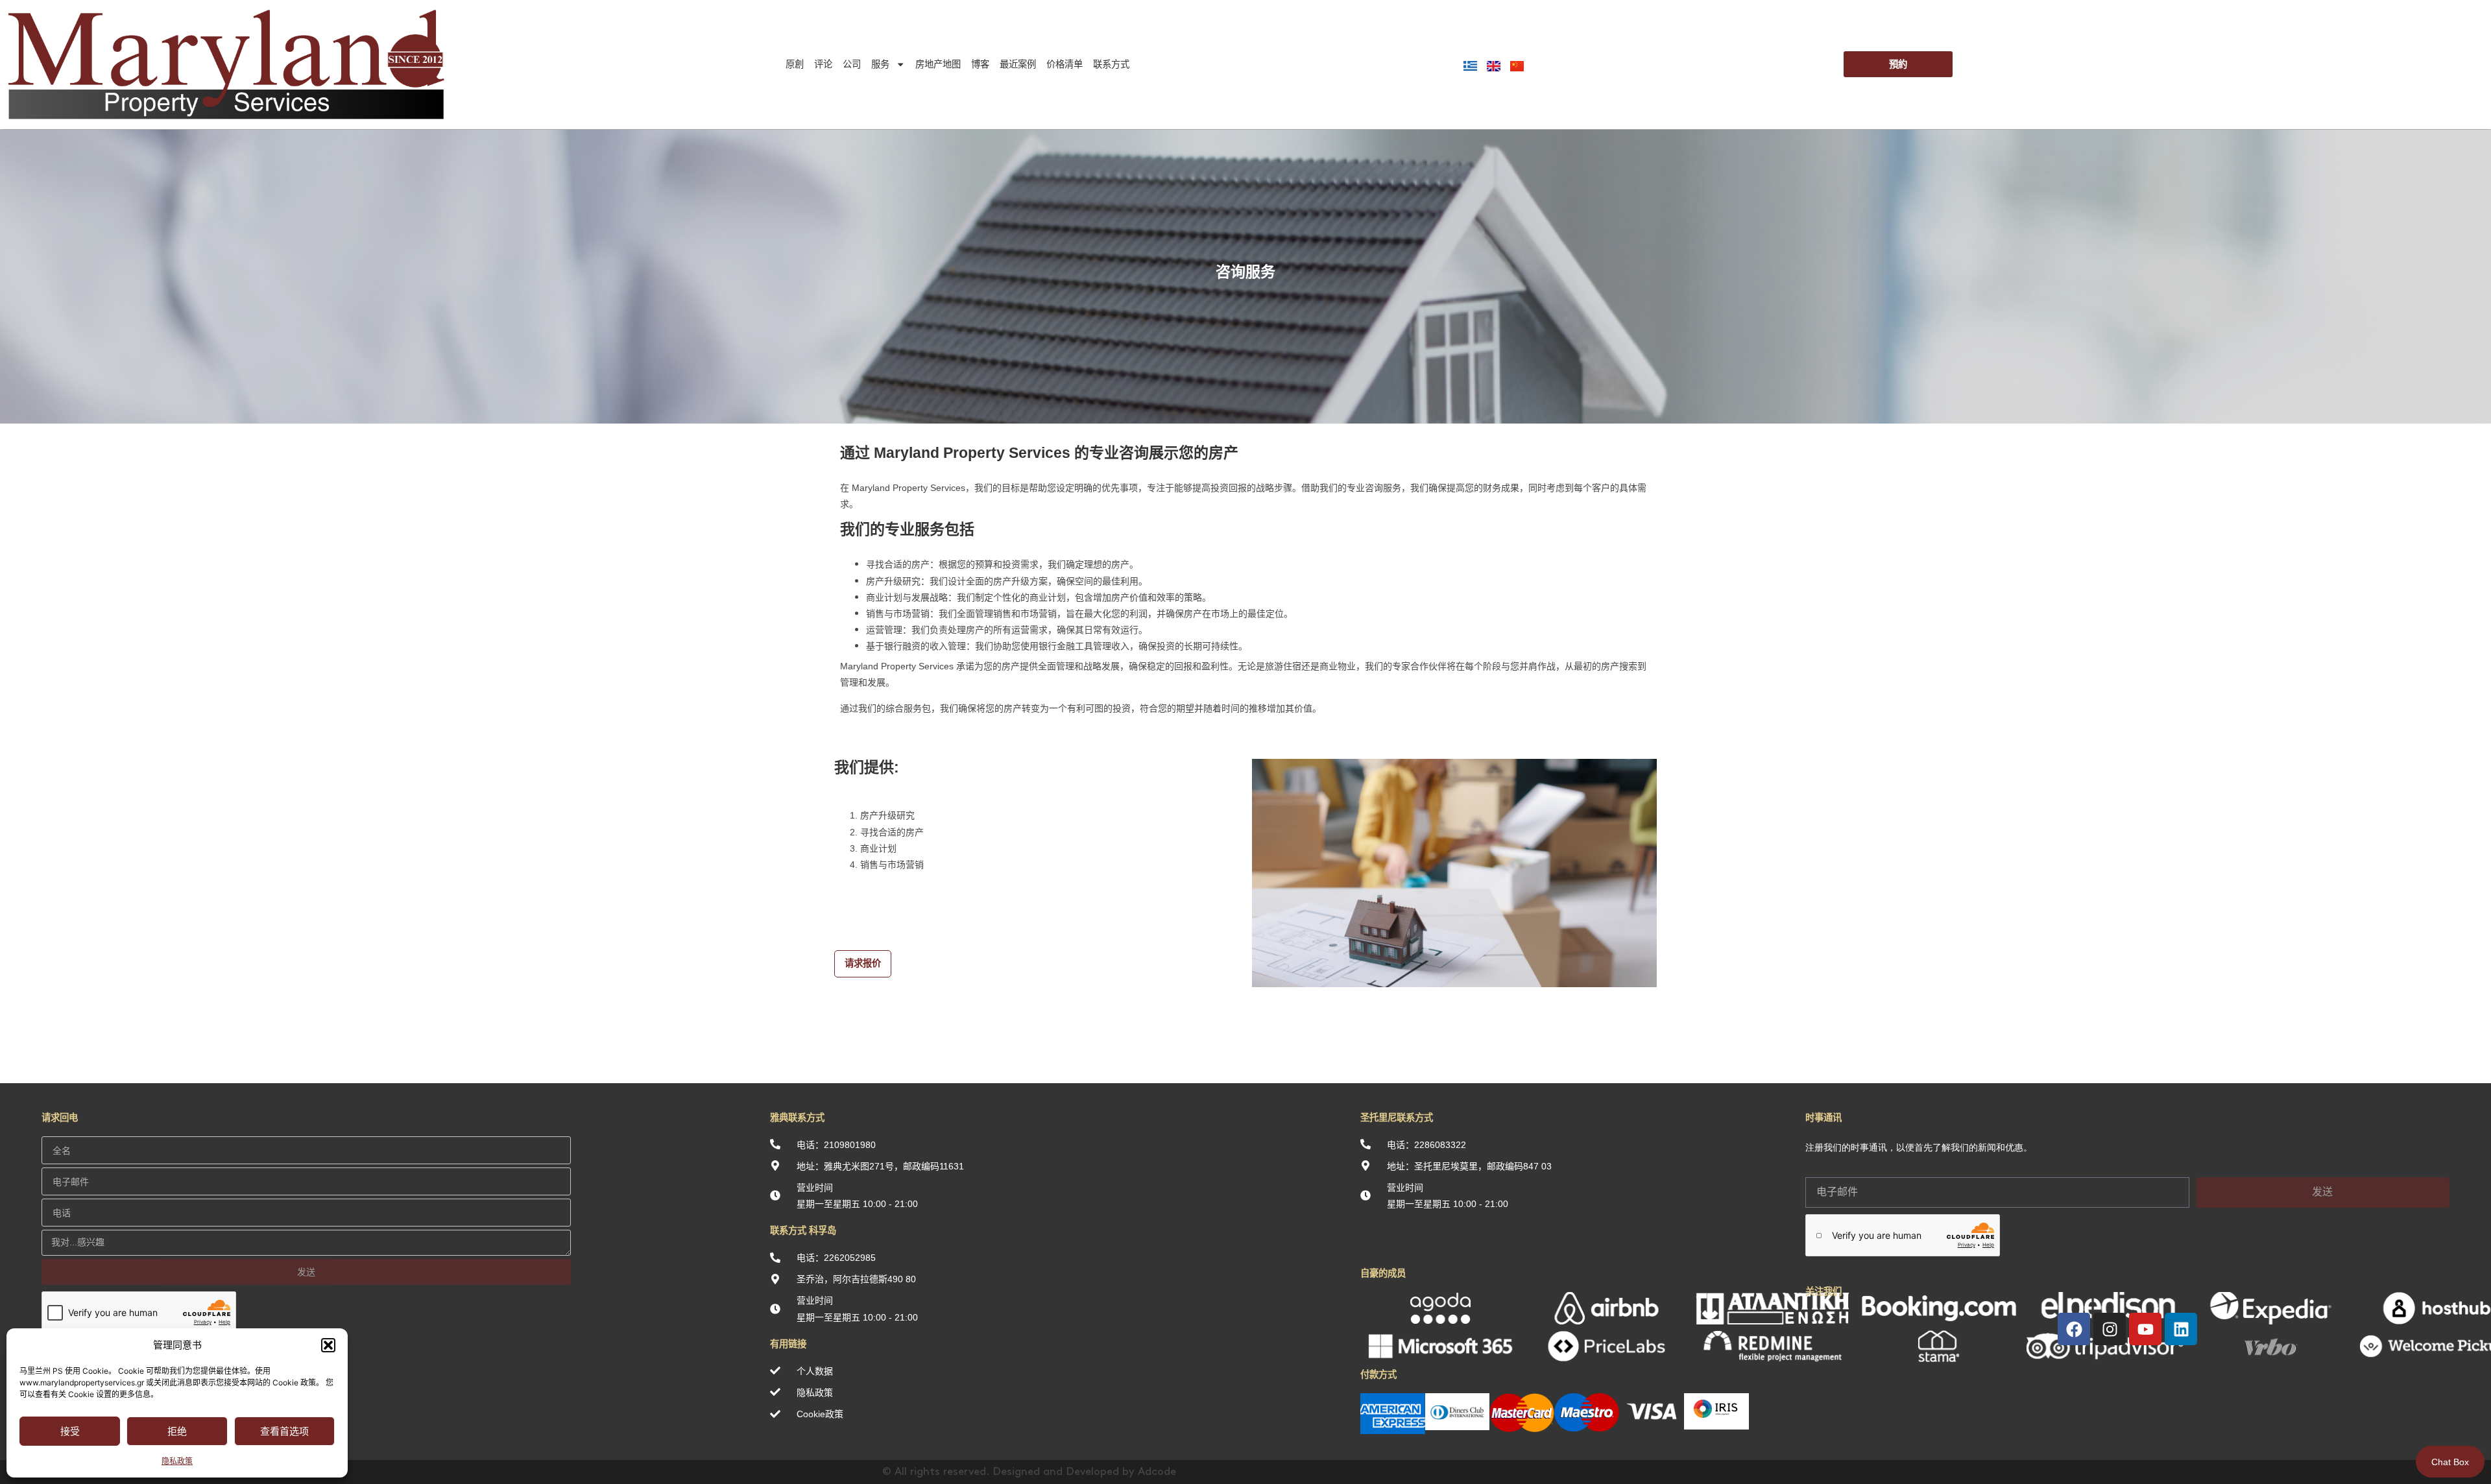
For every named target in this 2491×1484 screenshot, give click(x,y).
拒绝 (177, 1431)
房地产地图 (938, 64)
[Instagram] (2110, 1329)
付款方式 (1378, 1374)
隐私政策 (177, 1461)
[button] (328, 1345)
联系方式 (1111, 64)
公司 (852, 64)
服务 (880, 64)
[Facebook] (2074, 1329)
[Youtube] (2145, 1329)
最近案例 (1018, 64)
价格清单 (1065, 64)
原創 (795, 64)
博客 (980, 64)
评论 (823, 64)
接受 (70, 1431)
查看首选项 (284, 1431)
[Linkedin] (2181, 1329)
